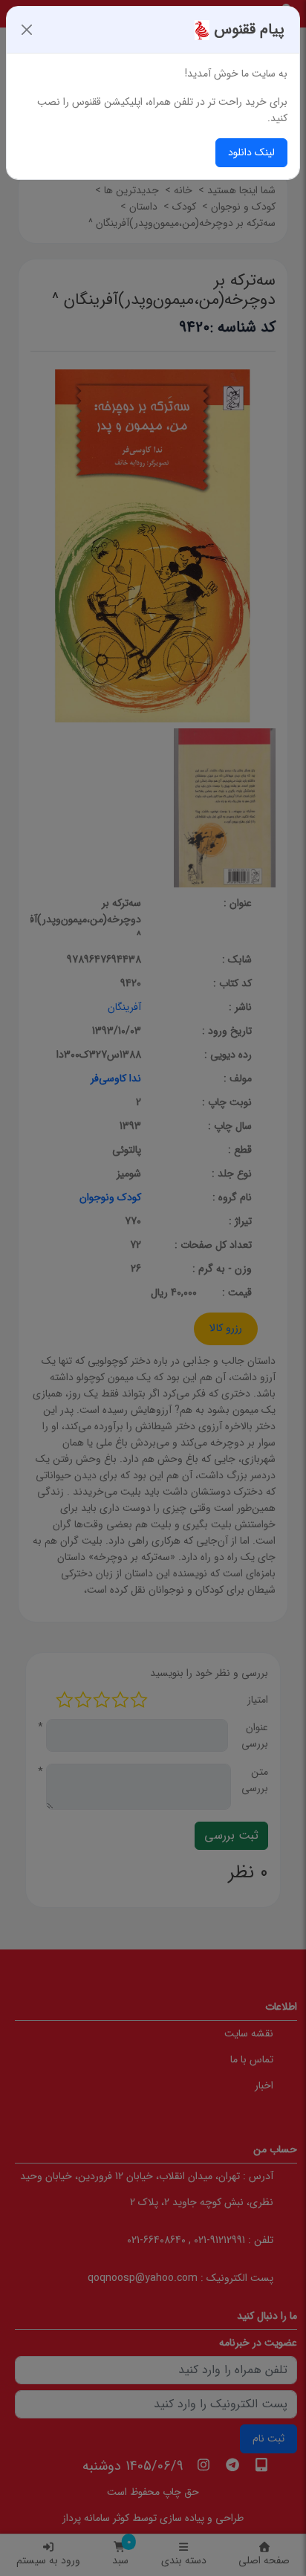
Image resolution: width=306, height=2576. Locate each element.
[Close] (27, 30)
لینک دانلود (251, 152)
